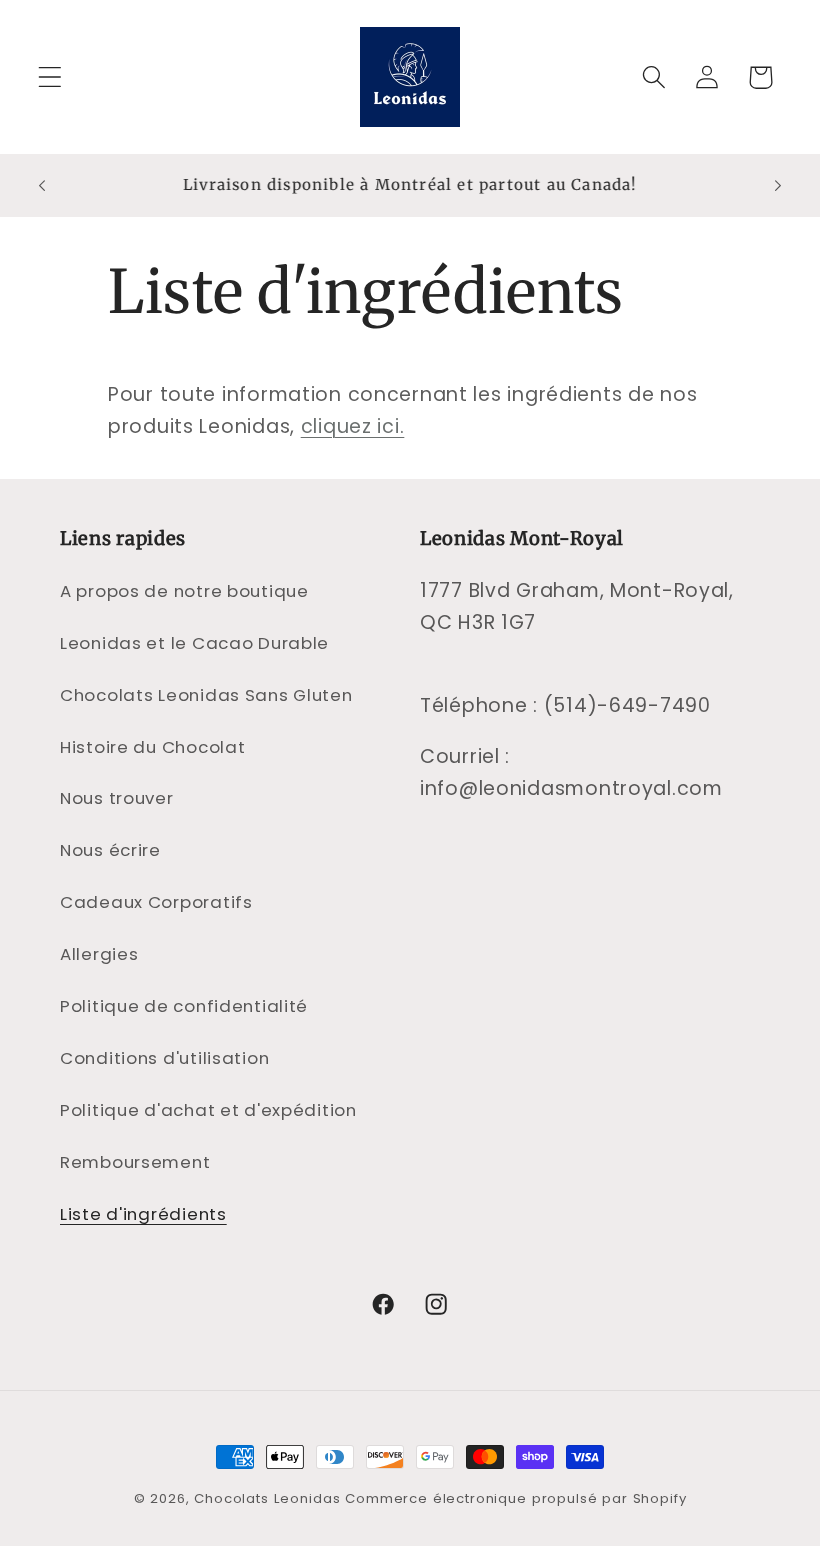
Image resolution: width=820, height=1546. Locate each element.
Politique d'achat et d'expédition (208, 1110)
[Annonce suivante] (778, 185)
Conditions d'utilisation (164, 1058)
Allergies (99, 954)
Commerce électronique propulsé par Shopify (515, 1498)
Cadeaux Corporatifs (156, 902)
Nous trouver (117, 798)
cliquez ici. (353, 426)
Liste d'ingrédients (143, 1214)
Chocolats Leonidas (267, 1498)
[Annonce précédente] (42, 185)
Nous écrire (110, 850)
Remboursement (135, 1162)
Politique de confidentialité (184, 1006)
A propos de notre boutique (184, 591)
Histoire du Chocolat (152, 747)
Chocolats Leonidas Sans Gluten (206, 695)
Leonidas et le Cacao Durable (194, 643)
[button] (50, 77)
